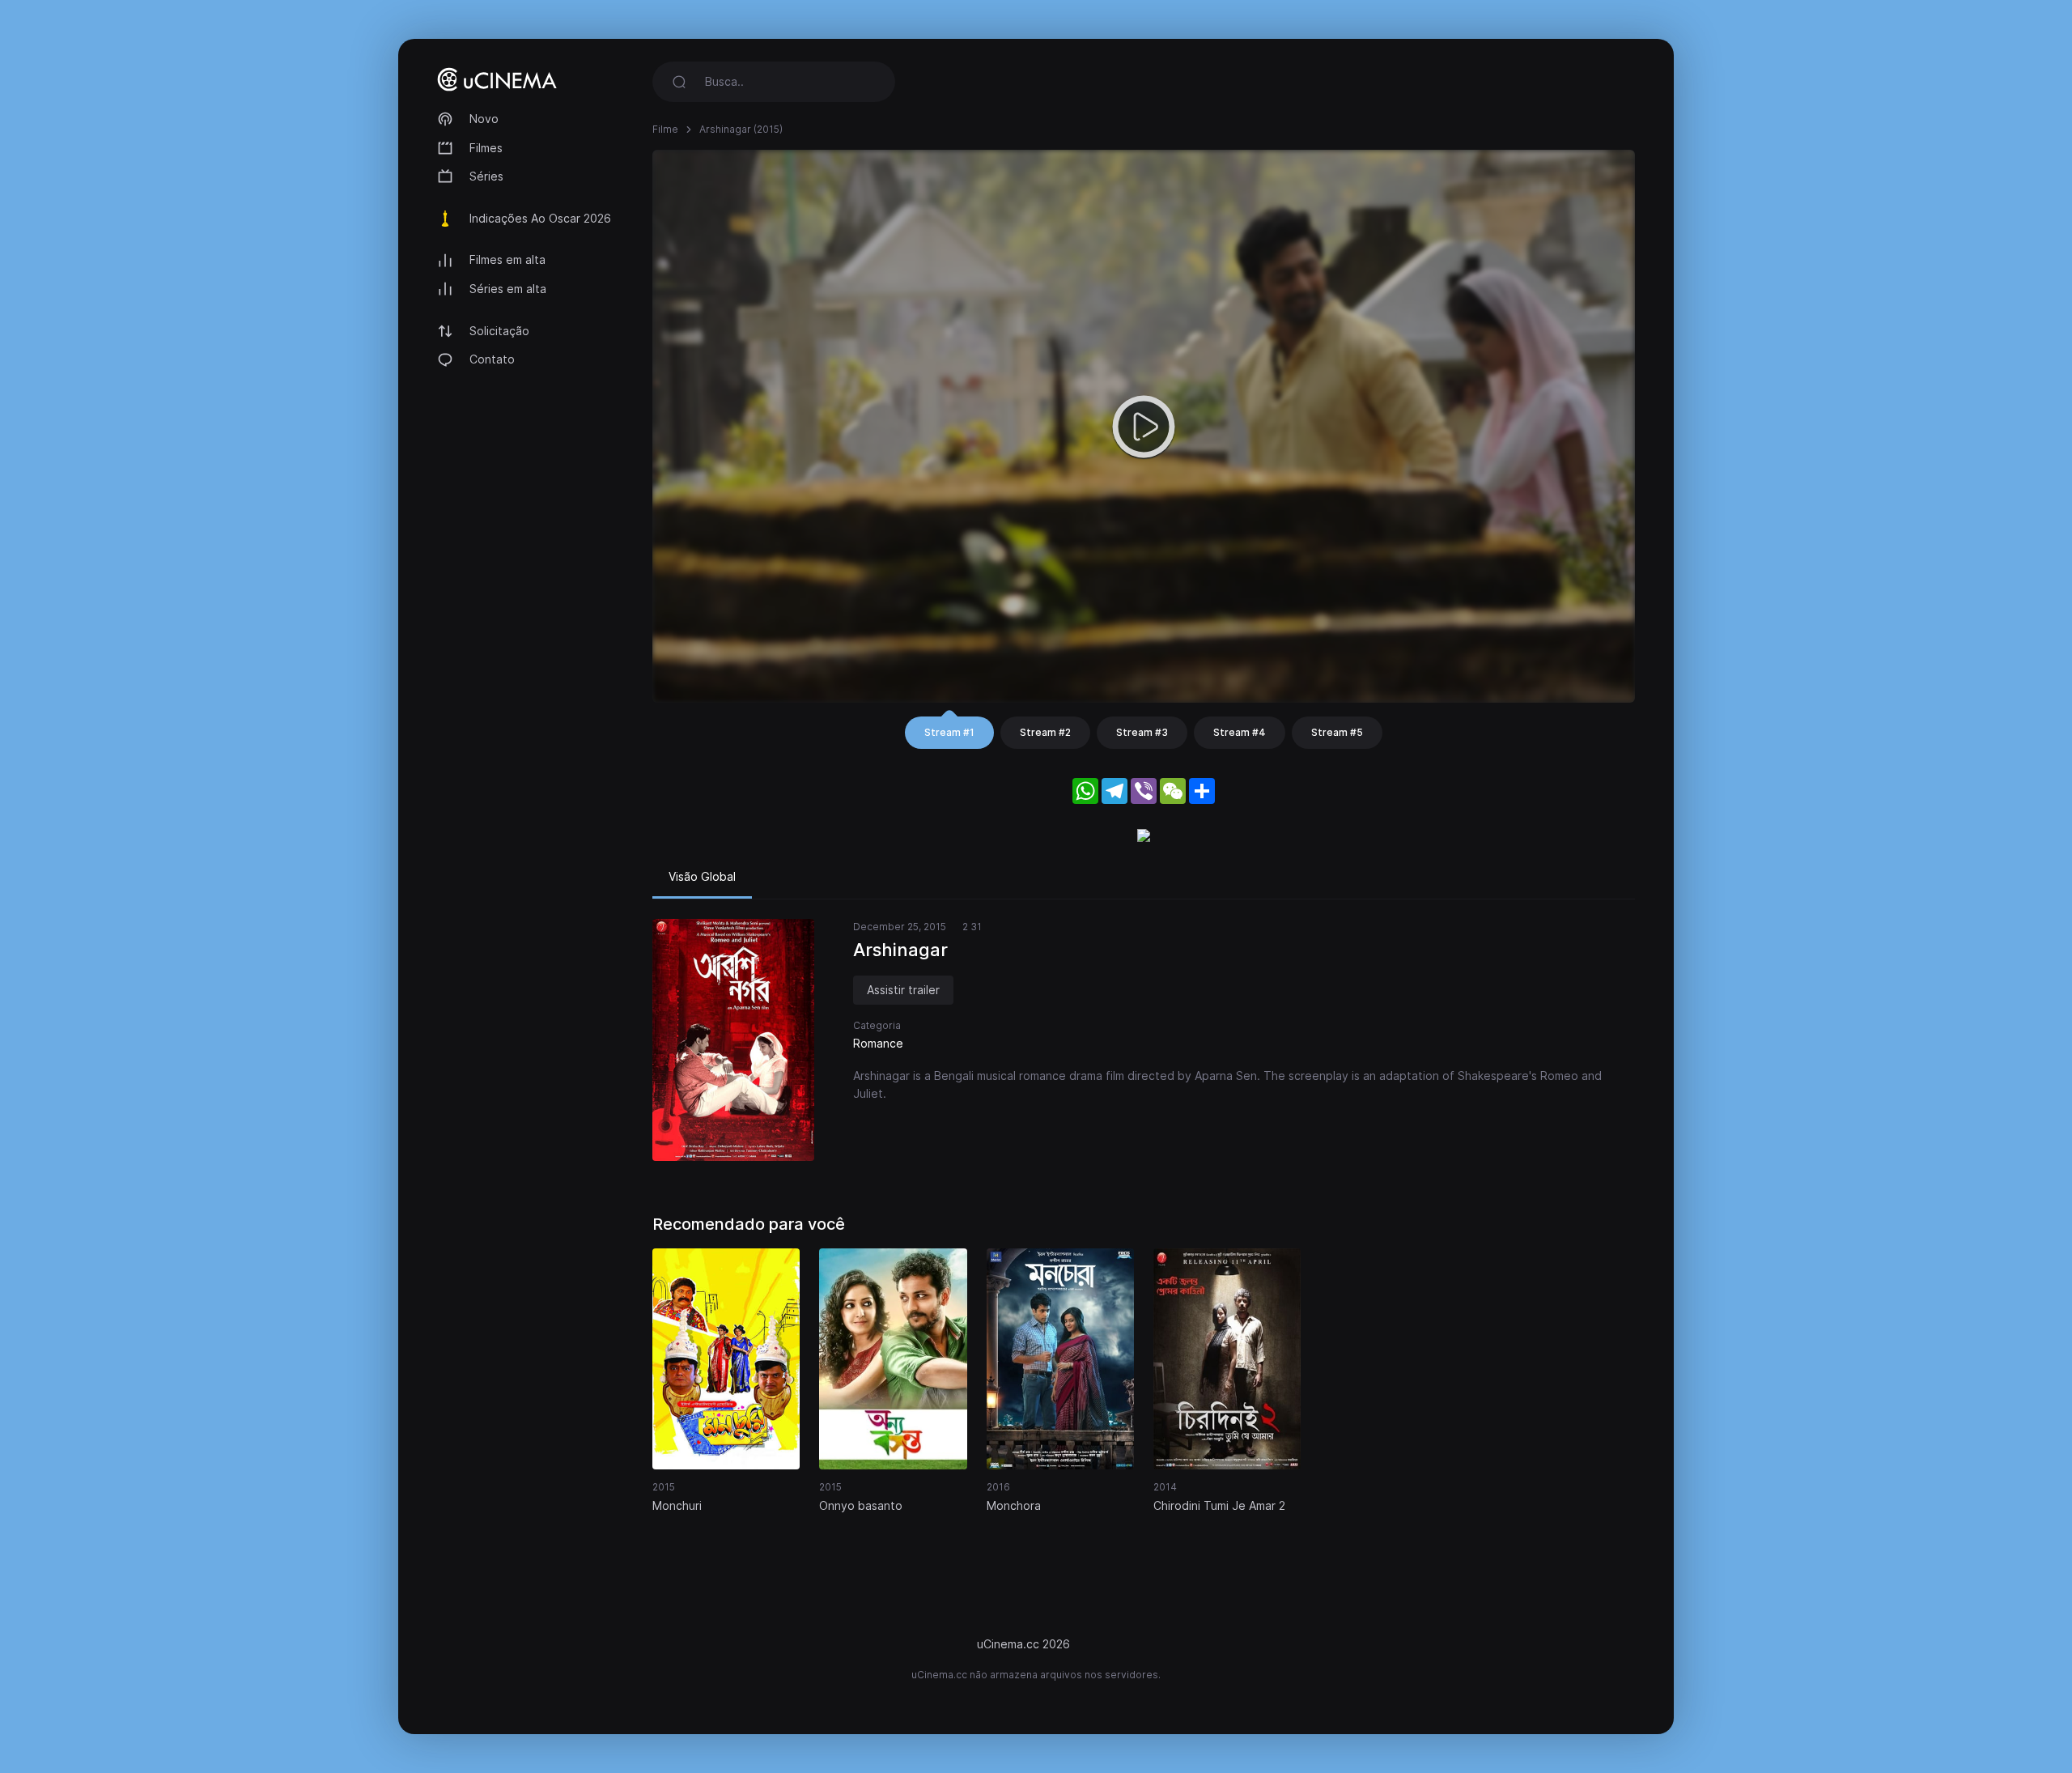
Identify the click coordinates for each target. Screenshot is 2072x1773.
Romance (878, 1043)
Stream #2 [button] (1045, 732)
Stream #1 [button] (949, 732)
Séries (486, 176)
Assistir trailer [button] (903, 990)
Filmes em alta (507, 259)
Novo (484, 119)
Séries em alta (508, 289)
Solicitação (499, 331)
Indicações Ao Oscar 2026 (540, 218)
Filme (665, 129)
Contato (492, 359)
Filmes (486, 148)
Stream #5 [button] (1337, 732)
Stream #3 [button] (1142, 732)
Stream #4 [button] (1240, 732)
